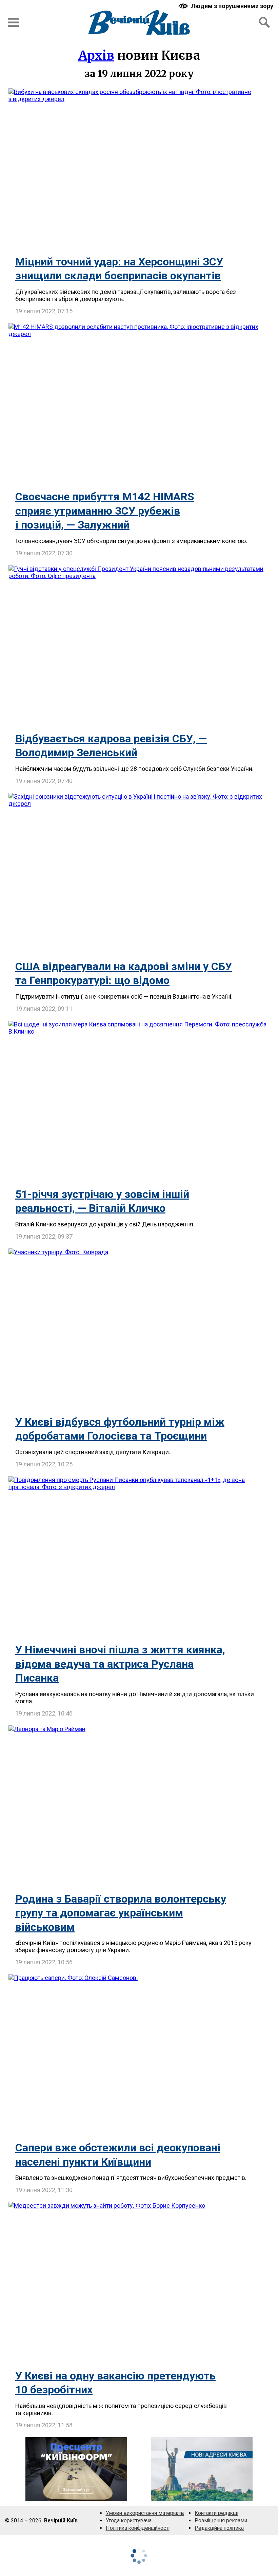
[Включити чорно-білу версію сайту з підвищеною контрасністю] (226, 6)
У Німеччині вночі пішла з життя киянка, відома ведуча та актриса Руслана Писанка (120, 1664)
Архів (96, 55)
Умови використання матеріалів (145, 2513)
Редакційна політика (219, 2528)
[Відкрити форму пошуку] (264, 22)
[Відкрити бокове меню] (14, 22)
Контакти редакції (216, 2513)
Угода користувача (129, 2521)
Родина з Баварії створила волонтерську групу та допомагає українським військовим (121, 1913)
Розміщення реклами (221, 2521)
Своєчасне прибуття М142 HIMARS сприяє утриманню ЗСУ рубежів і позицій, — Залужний (105, 511)
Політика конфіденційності (138, 2528)
